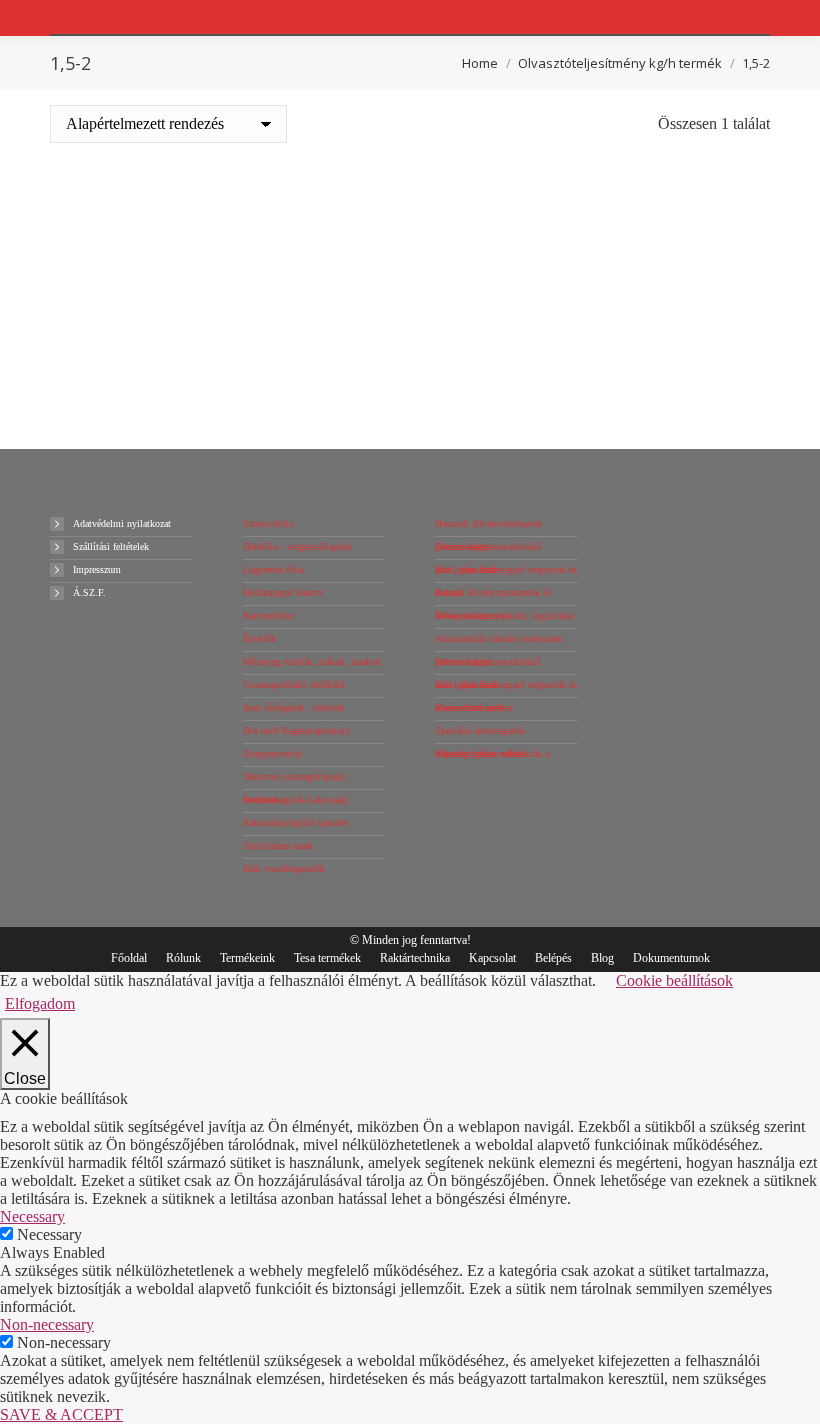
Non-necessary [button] (47, 1324)
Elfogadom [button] (40, 1003)
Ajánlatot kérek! (228, 403)
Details (227, 369)
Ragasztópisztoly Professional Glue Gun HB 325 (228, 296)
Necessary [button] (32, 1216)
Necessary (49, 1234)
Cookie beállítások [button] (674, 980)
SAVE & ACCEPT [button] (61, 1414)
